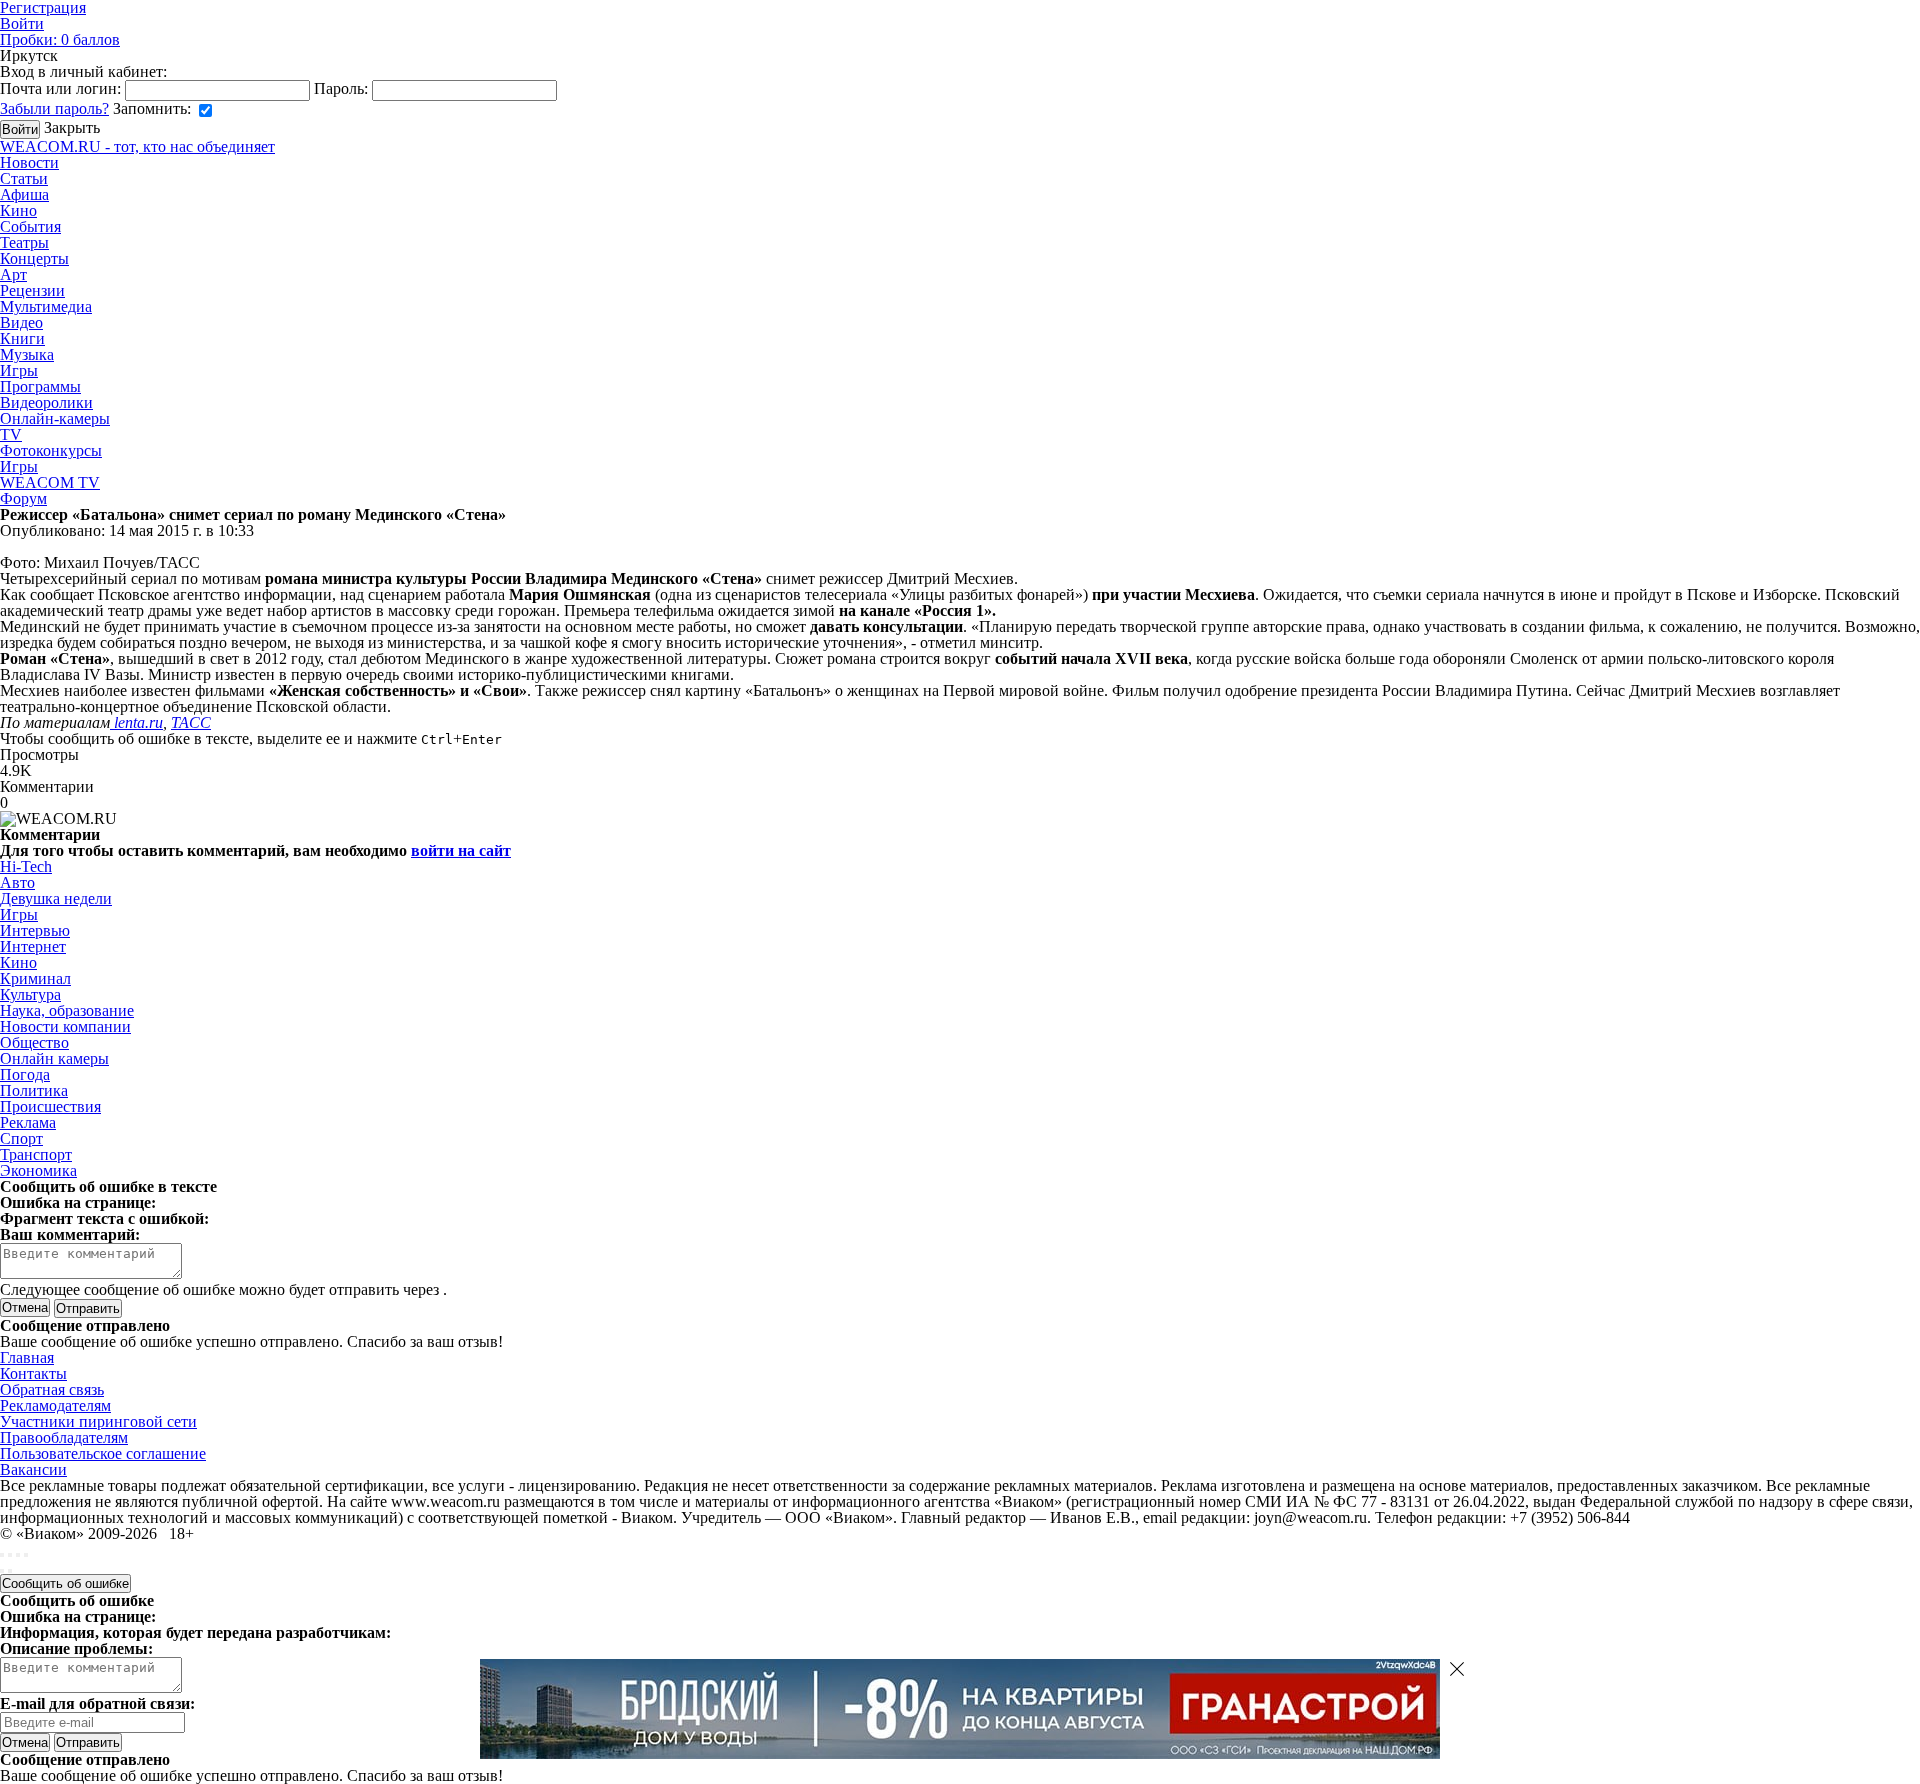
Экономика (38, 1170)
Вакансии (33, 1469)
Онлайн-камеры (55, 418)
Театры (24, 242)
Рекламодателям (55, 1405)
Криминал (35, 978)
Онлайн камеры (54, 1058)
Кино (18, 210)
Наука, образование (67, 1010)
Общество (34, 1042)
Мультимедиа (46, 306)
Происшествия (50, 1106)
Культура (30, 994)
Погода (25, 1074)
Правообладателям (64, 1437)
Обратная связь (52, 1389)
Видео (21, 322)
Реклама (28, 1122)
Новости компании (65, 1026)
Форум (23, 498)
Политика (34, 1090)
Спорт (21, 1138)
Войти (22, 23)
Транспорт (36, 1154)
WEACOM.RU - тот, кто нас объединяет (137, 146)
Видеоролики (46, 402)
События (30, 226)
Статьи (24, 178)
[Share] (10, 1555)
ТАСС (191, 722)
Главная (27, 1357)
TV (11, 434)
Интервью (35, 930)
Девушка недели (56, 898)
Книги (22, 338)
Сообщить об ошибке (65, 1583)
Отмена (25, 1307)
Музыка (27, 354)
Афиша (24, 194)
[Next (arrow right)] (10, 1571)
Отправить (88, 1742)
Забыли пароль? (54, 108)
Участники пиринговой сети (98, 1421)
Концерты (34, 258)
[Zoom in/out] (26, 1555)
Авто (17, 882)
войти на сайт (461, 850)
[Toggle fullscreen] (18, 1555)
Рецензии (32, 290)
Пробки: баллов (60, 39)
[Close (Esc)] (2, 1555)
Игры (19, 370)
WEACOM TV (50, 482)
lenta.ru (136, 722)
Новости (29, 162)
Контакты (33, 1373)
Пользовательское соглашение (103, 1453)
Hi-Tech (26, 866)
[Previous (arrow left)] (2, 1571)
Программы (40, 386)
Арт (13, 274)
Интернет (33, 946)
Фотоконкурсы (51, 450)
